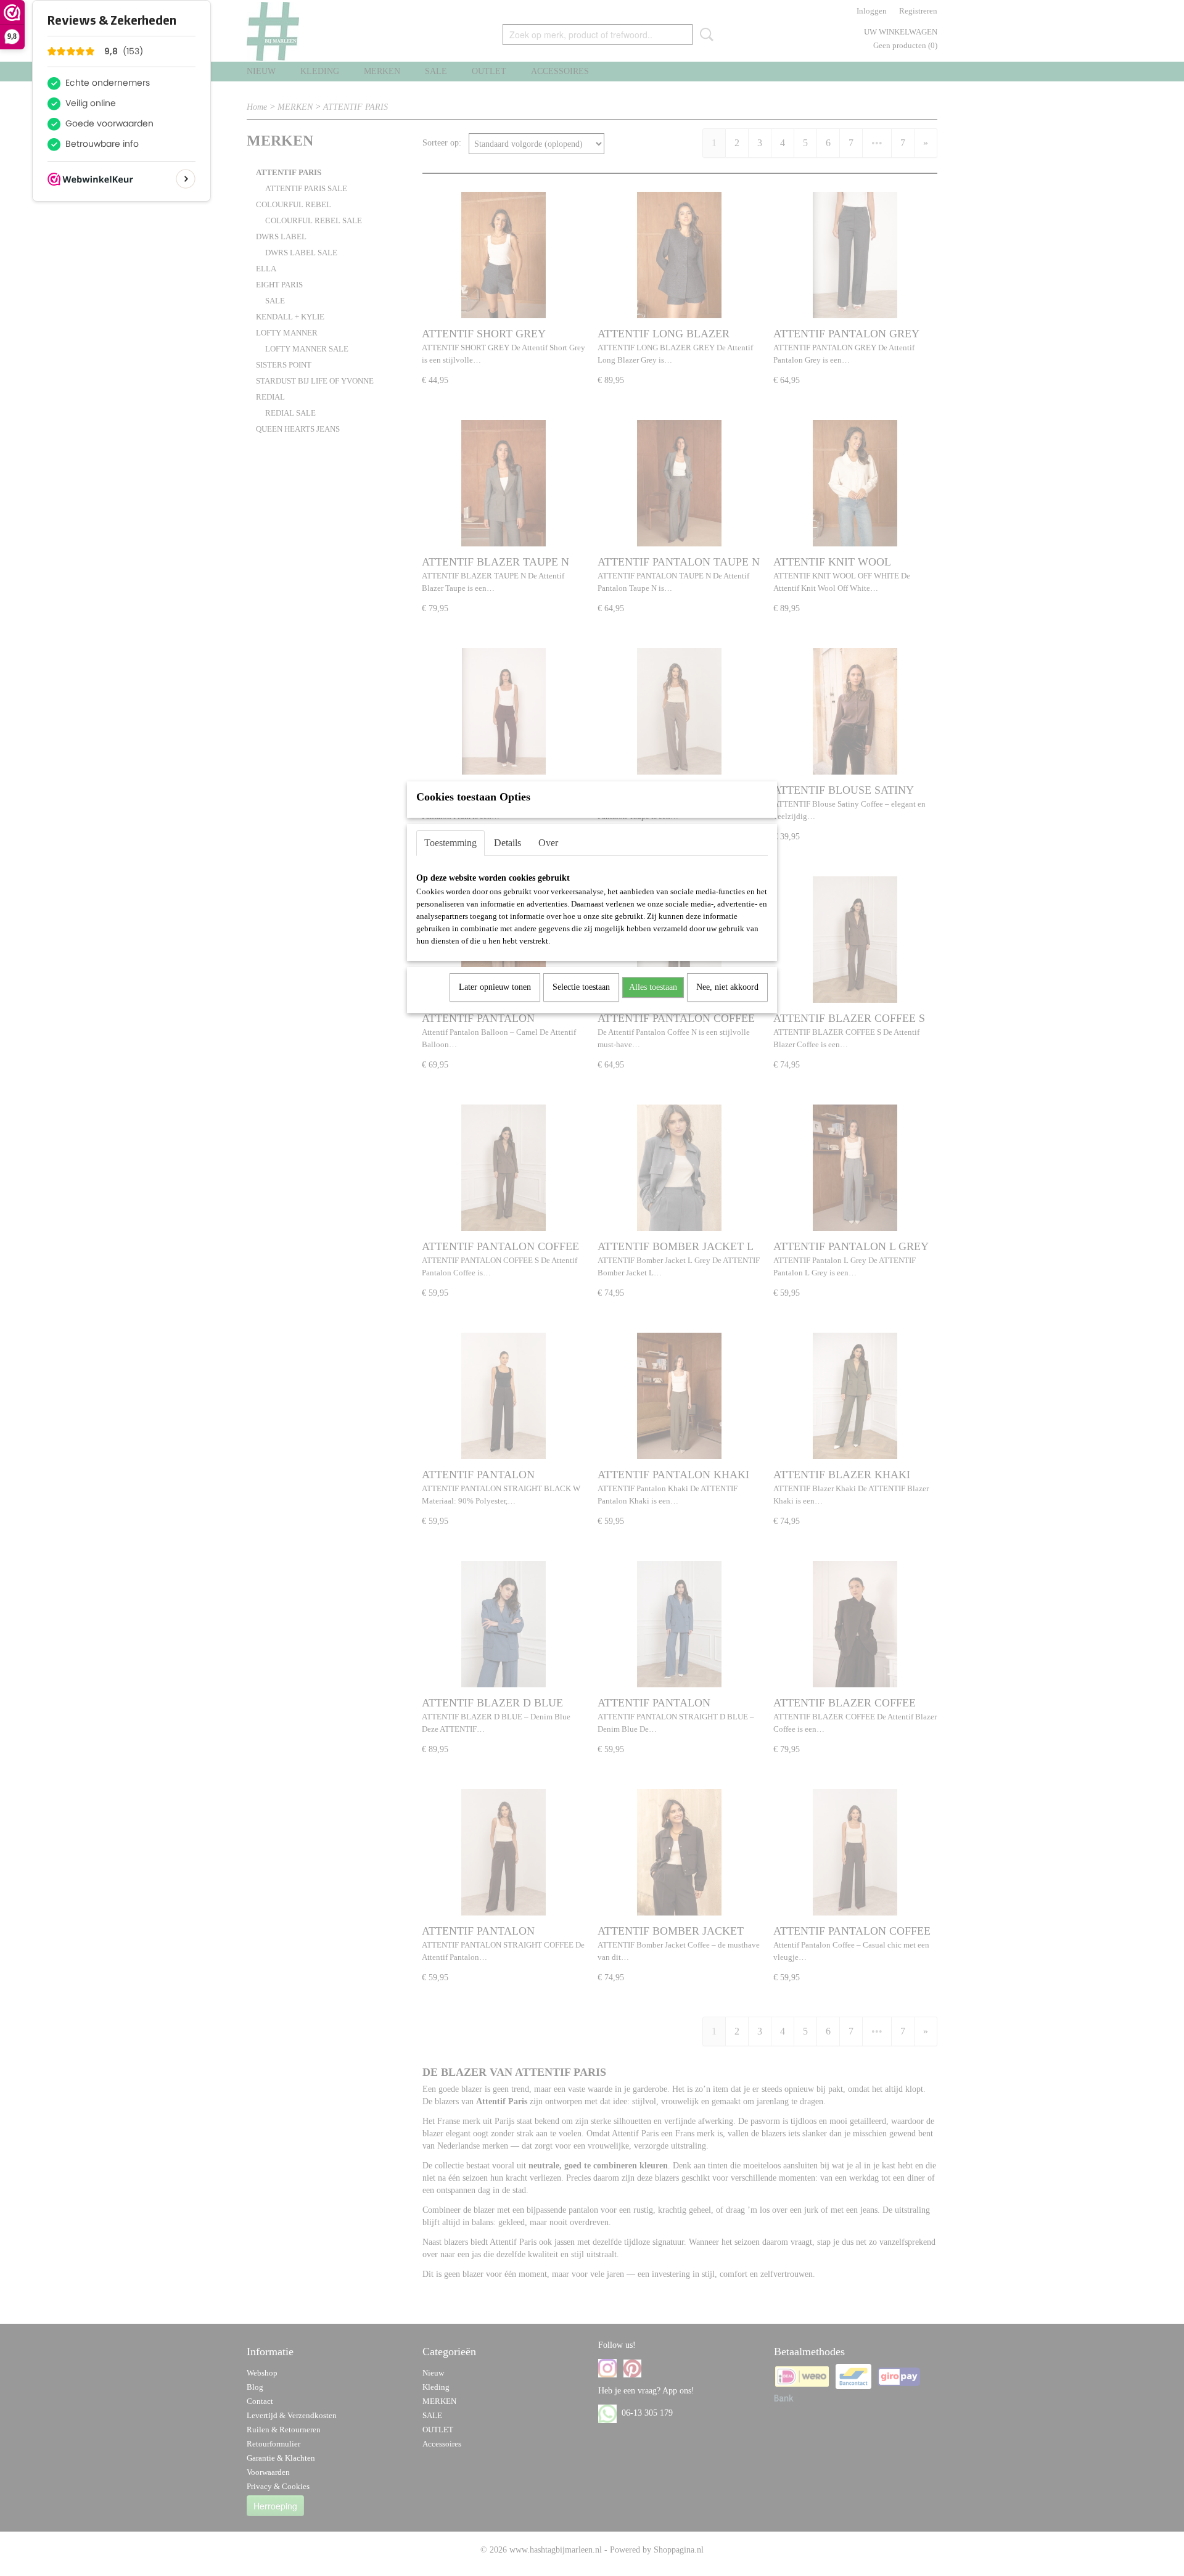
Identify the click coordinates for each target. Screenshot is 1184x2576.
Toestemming (450, 843)
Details (508, 843)
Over (548, 843)
